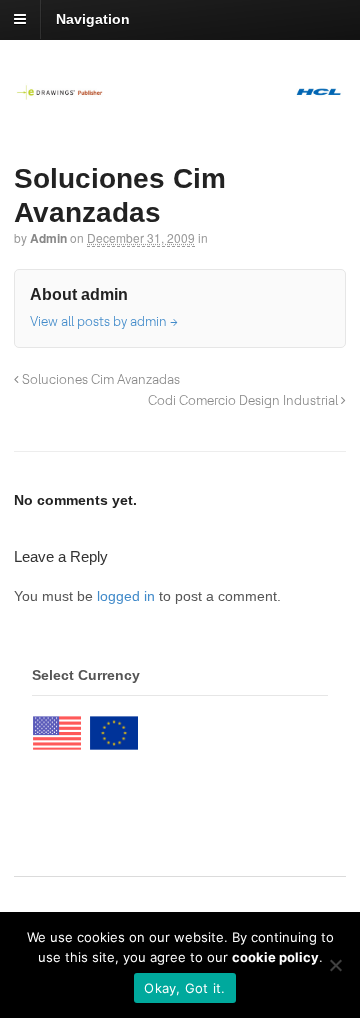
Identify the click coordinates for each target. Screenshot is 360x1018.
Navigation (93, 19)
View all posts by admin (104, 321)
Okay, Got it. (184, 988)
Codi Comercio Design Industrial (244, 400)
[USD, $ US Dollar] (57, 728)
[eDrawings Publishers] (180, 90)
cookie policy (275, 957)
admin (48, 238)
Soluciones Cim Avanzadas (99, 379)
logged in (126, 596)
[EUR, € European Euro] (114, 728)
